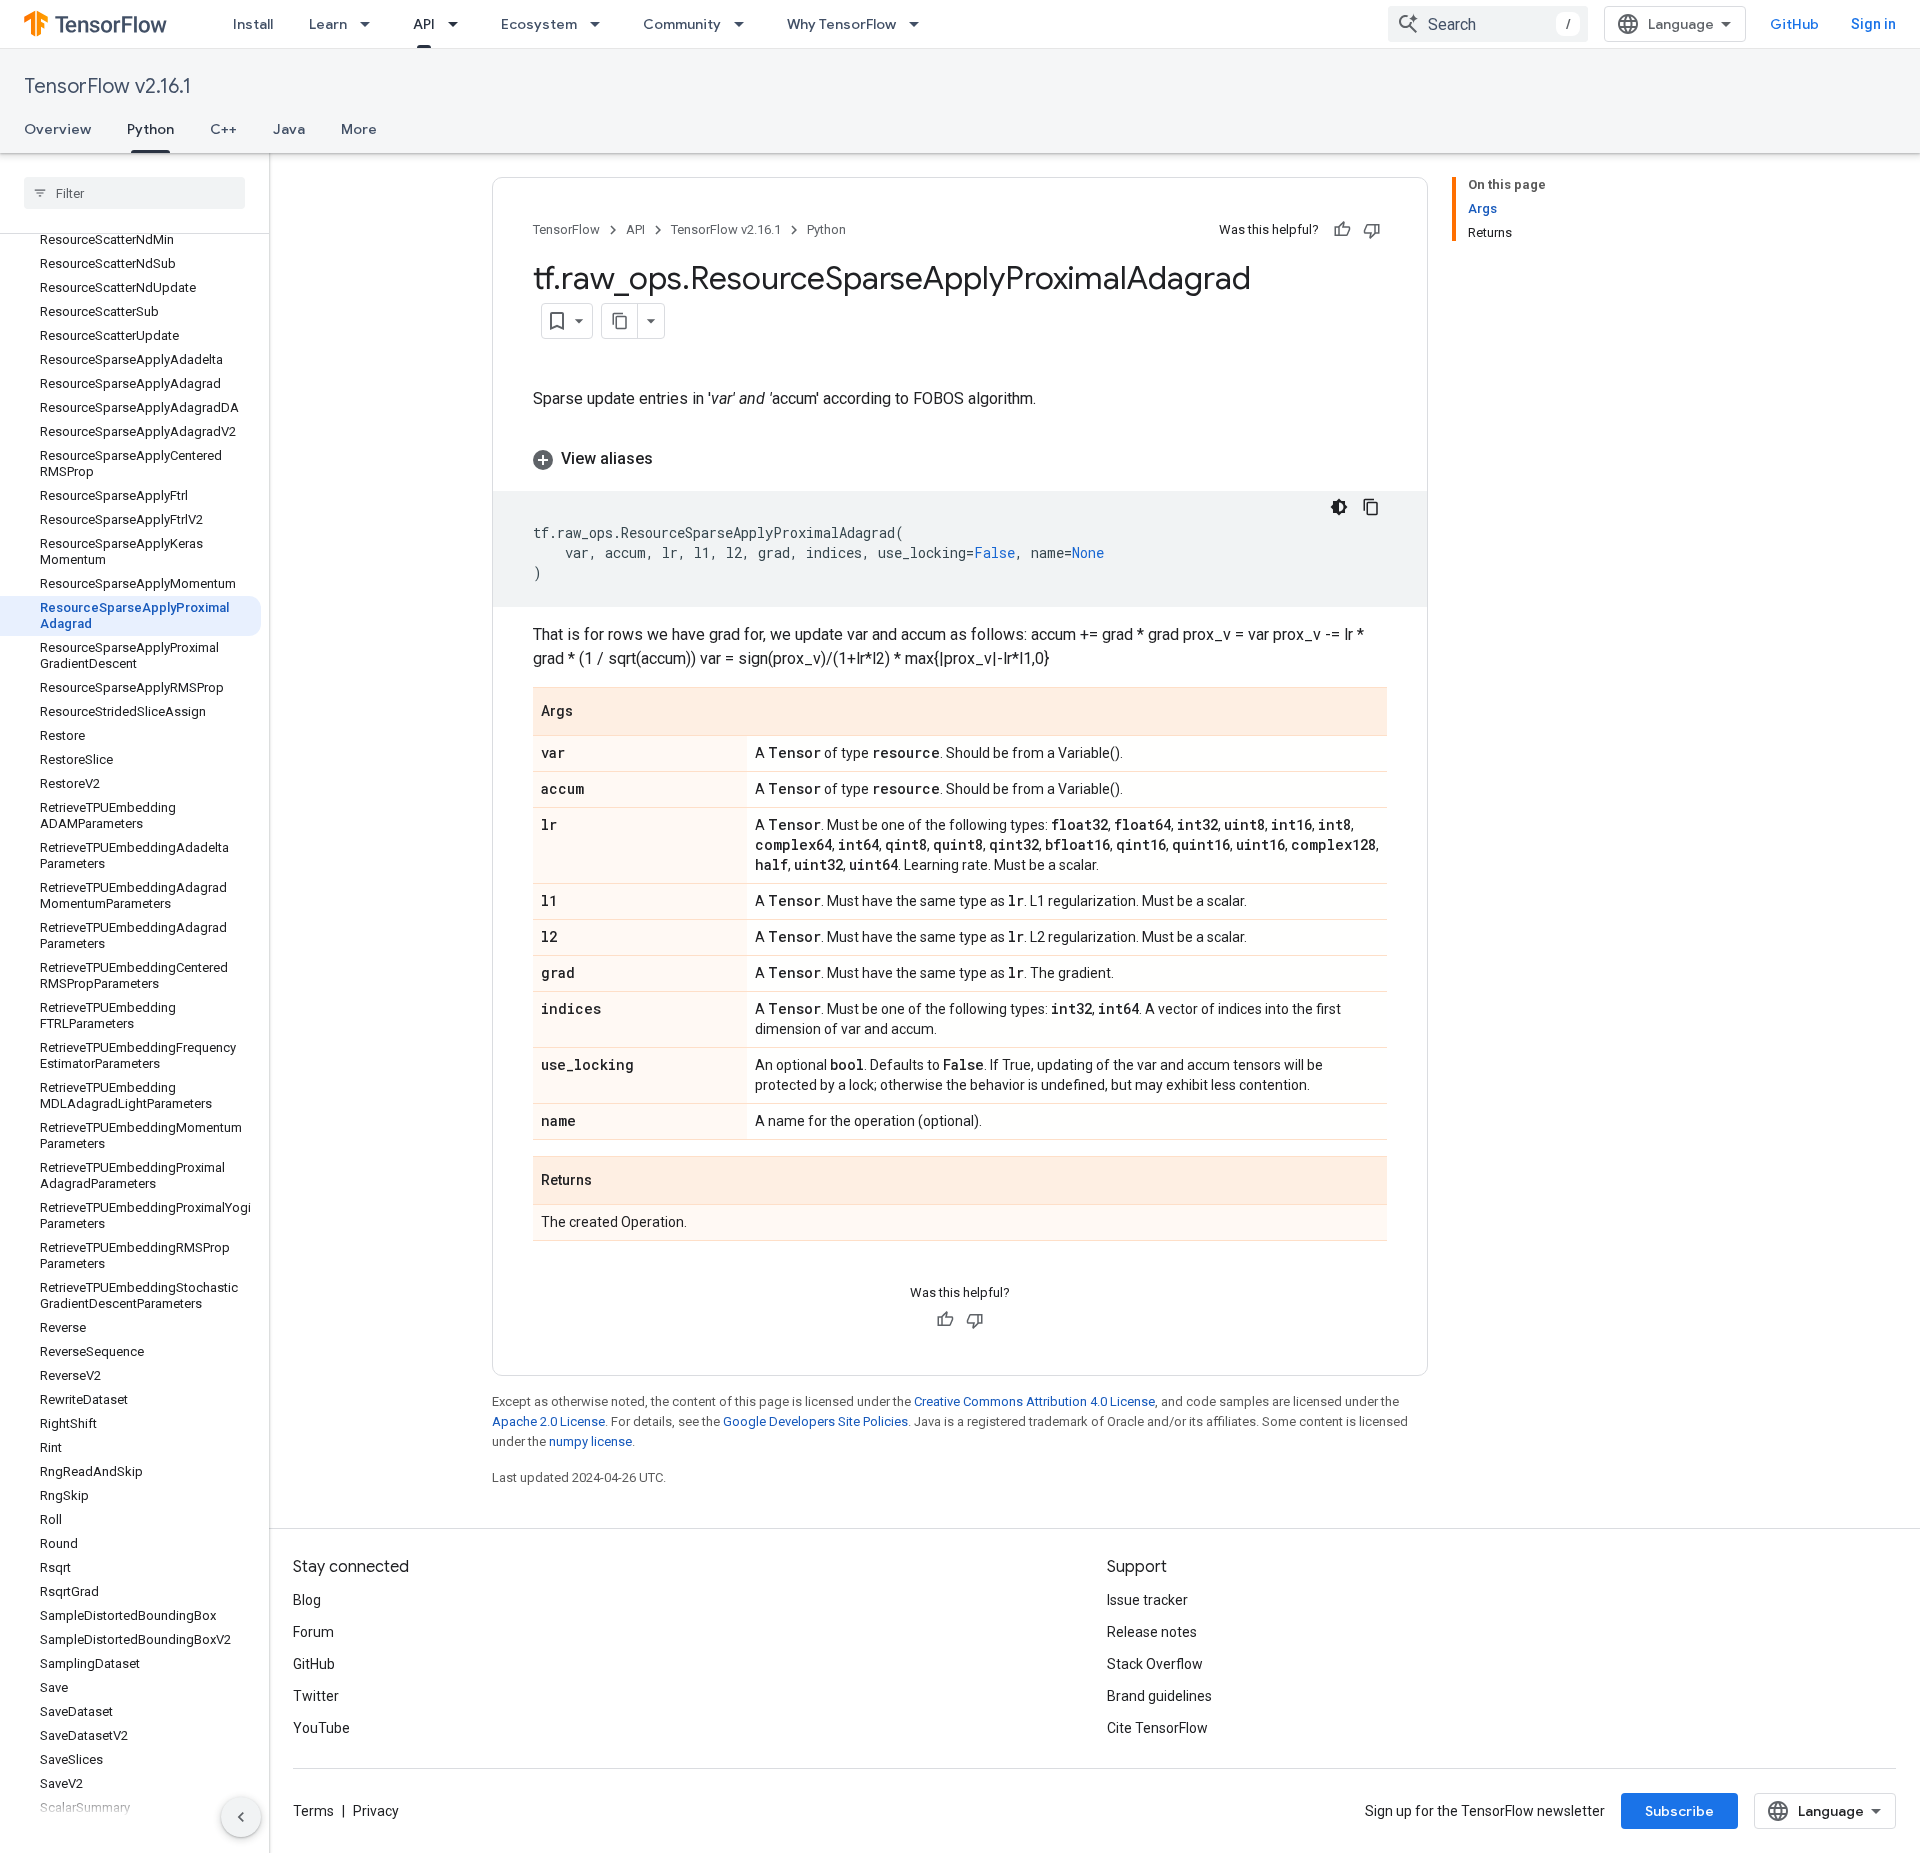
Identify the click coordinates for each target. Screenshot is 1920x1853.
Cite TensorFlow (1157, 1728)
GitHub (1794, 24)
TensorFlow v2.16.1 (107, 86)
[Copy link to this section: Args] (593, 713)
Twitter (316, 1696)
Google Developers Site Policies (815, 1421)
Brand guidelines (1159, 1696)
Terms (313, 1811)
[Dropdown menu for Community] (745, 24)
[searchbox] (134, 193)
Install (253, 24)
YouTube (321, 1728)
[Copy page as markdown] (620, 321)
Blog (307, 1600)
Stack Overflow (1155, 1664)
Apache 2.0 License (548, 1421)
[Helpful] (1342, 230)
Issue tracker (1147, 1600)
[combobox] (1488, 24)
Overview (57, 129)
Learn (328, 24)
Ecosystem (539, 24)
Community (682, 24)
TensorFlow (566, 229)
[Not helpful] (1372, 230)
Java (289, 129)
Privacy (376, 1811)
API (424, 24)
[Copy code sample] (1371, 507)
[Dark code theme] (1339, 507)
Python (150, 129)
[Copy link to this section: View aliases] (673, 459)
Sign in (1873, 24)
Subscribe (1679, 1811)
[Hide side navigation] (241, 1817)
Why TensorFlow (841, 24)
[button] (960, 459)
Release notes (1152, 1632)
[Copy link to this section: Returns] (612, 1182)
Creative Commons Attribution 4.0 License (1034, 1401)
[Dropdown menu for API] (459, 24)
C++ (223, 129)
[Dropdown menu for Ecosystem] (601, 24)
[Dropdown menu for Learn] (371, 24)
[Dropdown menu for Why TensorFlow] (920, 24)
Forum (313, 1632)
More (359, 129)
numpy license (590, 1441)
